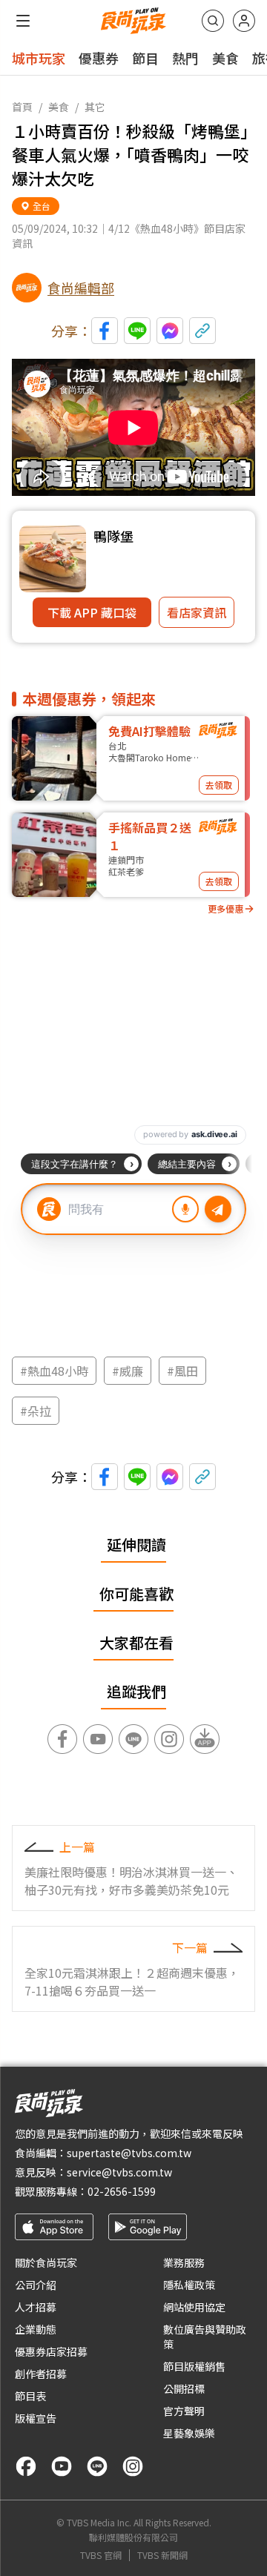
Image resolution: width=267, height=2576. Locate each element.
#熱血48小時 (54, 1371)
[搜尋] (213, 21)
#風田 (182, 1371)
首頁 (22, 107)
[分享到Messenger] (170, 331)
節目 (145, 58)
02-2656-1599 (122, 2191)
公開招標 (184, 2388)
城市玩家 (39, 58)
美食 (225, 58)
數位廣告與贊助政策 (205, 2337)
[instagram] (133, 2466)
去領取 (219, 785)
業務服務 (184, 2262)
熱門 (185, 58)
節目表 (30, 2396)
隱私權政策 (189, 2285)
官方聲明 (184, 2411)
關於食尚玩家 (46, 2262)
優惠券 (99, 58)
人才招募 (36, 2307)
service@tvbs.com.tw (119, 2172)
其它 (95, 107)
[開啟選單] (23, 21)
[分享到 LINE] (137, 331)
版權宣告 (36, 2418)
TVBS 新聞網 (162, 2555)
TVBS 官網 (101, 2555)
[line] (97, 2466)
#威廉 (128, 1371)
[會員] (244, 21)
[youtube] (62, 2466)
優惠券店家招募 (51, 2351)
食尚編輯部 (81, 288)
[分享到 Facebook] (105, 331)
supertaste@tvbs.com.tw (129, 2153)
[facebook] (26, 2466)
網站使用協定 (194, 2307)
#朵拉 (36, 1411)
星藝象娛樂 (189, 2433)
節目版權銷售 (194, 2366)
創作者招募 (41, 2374)
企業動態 (36, 2329)
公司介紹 (36, 2285)
